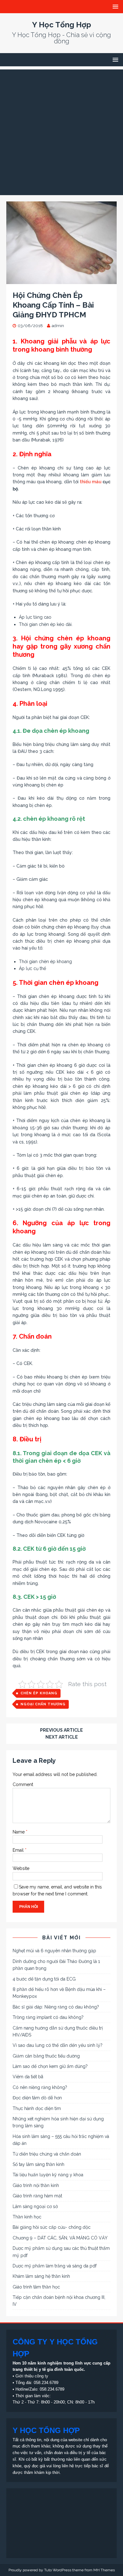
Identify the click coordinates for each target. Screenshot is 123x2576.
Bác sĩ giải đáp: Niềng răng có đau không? (56, 2007)
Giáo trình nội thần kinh (36, 2185)
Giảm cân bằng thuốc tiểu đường (46, 2056)
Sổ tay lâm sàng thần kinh (38, 2164)
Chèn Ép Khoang (39, 1693)
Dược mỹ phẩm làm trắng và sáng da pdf (55, 2266)
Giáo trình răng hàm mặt (37, 2196)
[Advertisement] (61, 131)
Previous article (61, 1730)
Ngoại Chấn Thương (43, 1704)
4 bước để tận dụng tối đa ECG (44, 1979)
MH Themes (104, 2570)
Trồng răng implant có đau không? (48, 2017)
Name (19, 1832)
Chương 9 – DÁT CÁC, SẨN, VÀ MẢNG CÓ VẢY (60, 2238)
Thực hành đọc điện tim (37, 2108)
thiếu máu (91, 482)
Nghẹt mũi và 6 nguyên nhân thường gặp (54, 1951)
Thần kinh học (27, 2217)
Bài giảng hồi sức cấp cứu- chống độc (52, 2227)
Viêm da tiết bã (28, 2077)
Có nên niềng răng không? (40, 2087)
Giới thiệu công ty (32, 2376)
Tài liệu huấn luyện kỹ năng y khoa (48, 2175)
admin (58, 326)
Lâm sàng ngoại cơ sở (35, 2206)
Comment (23, 1784)
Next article (62, 1737)
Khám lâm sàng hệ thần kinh (41, 2276)
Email (19, 1850)
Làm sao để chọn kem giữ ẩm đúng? (50, 2066)
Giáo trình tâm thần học (36, 2287)
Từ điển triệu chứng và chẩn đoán (47, 2154)
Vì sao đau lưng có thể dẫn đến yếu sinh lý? (58, 2045)
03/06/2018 (30, 326)
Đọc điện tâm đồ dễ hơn (37, 2098)
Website (21, 1868)
